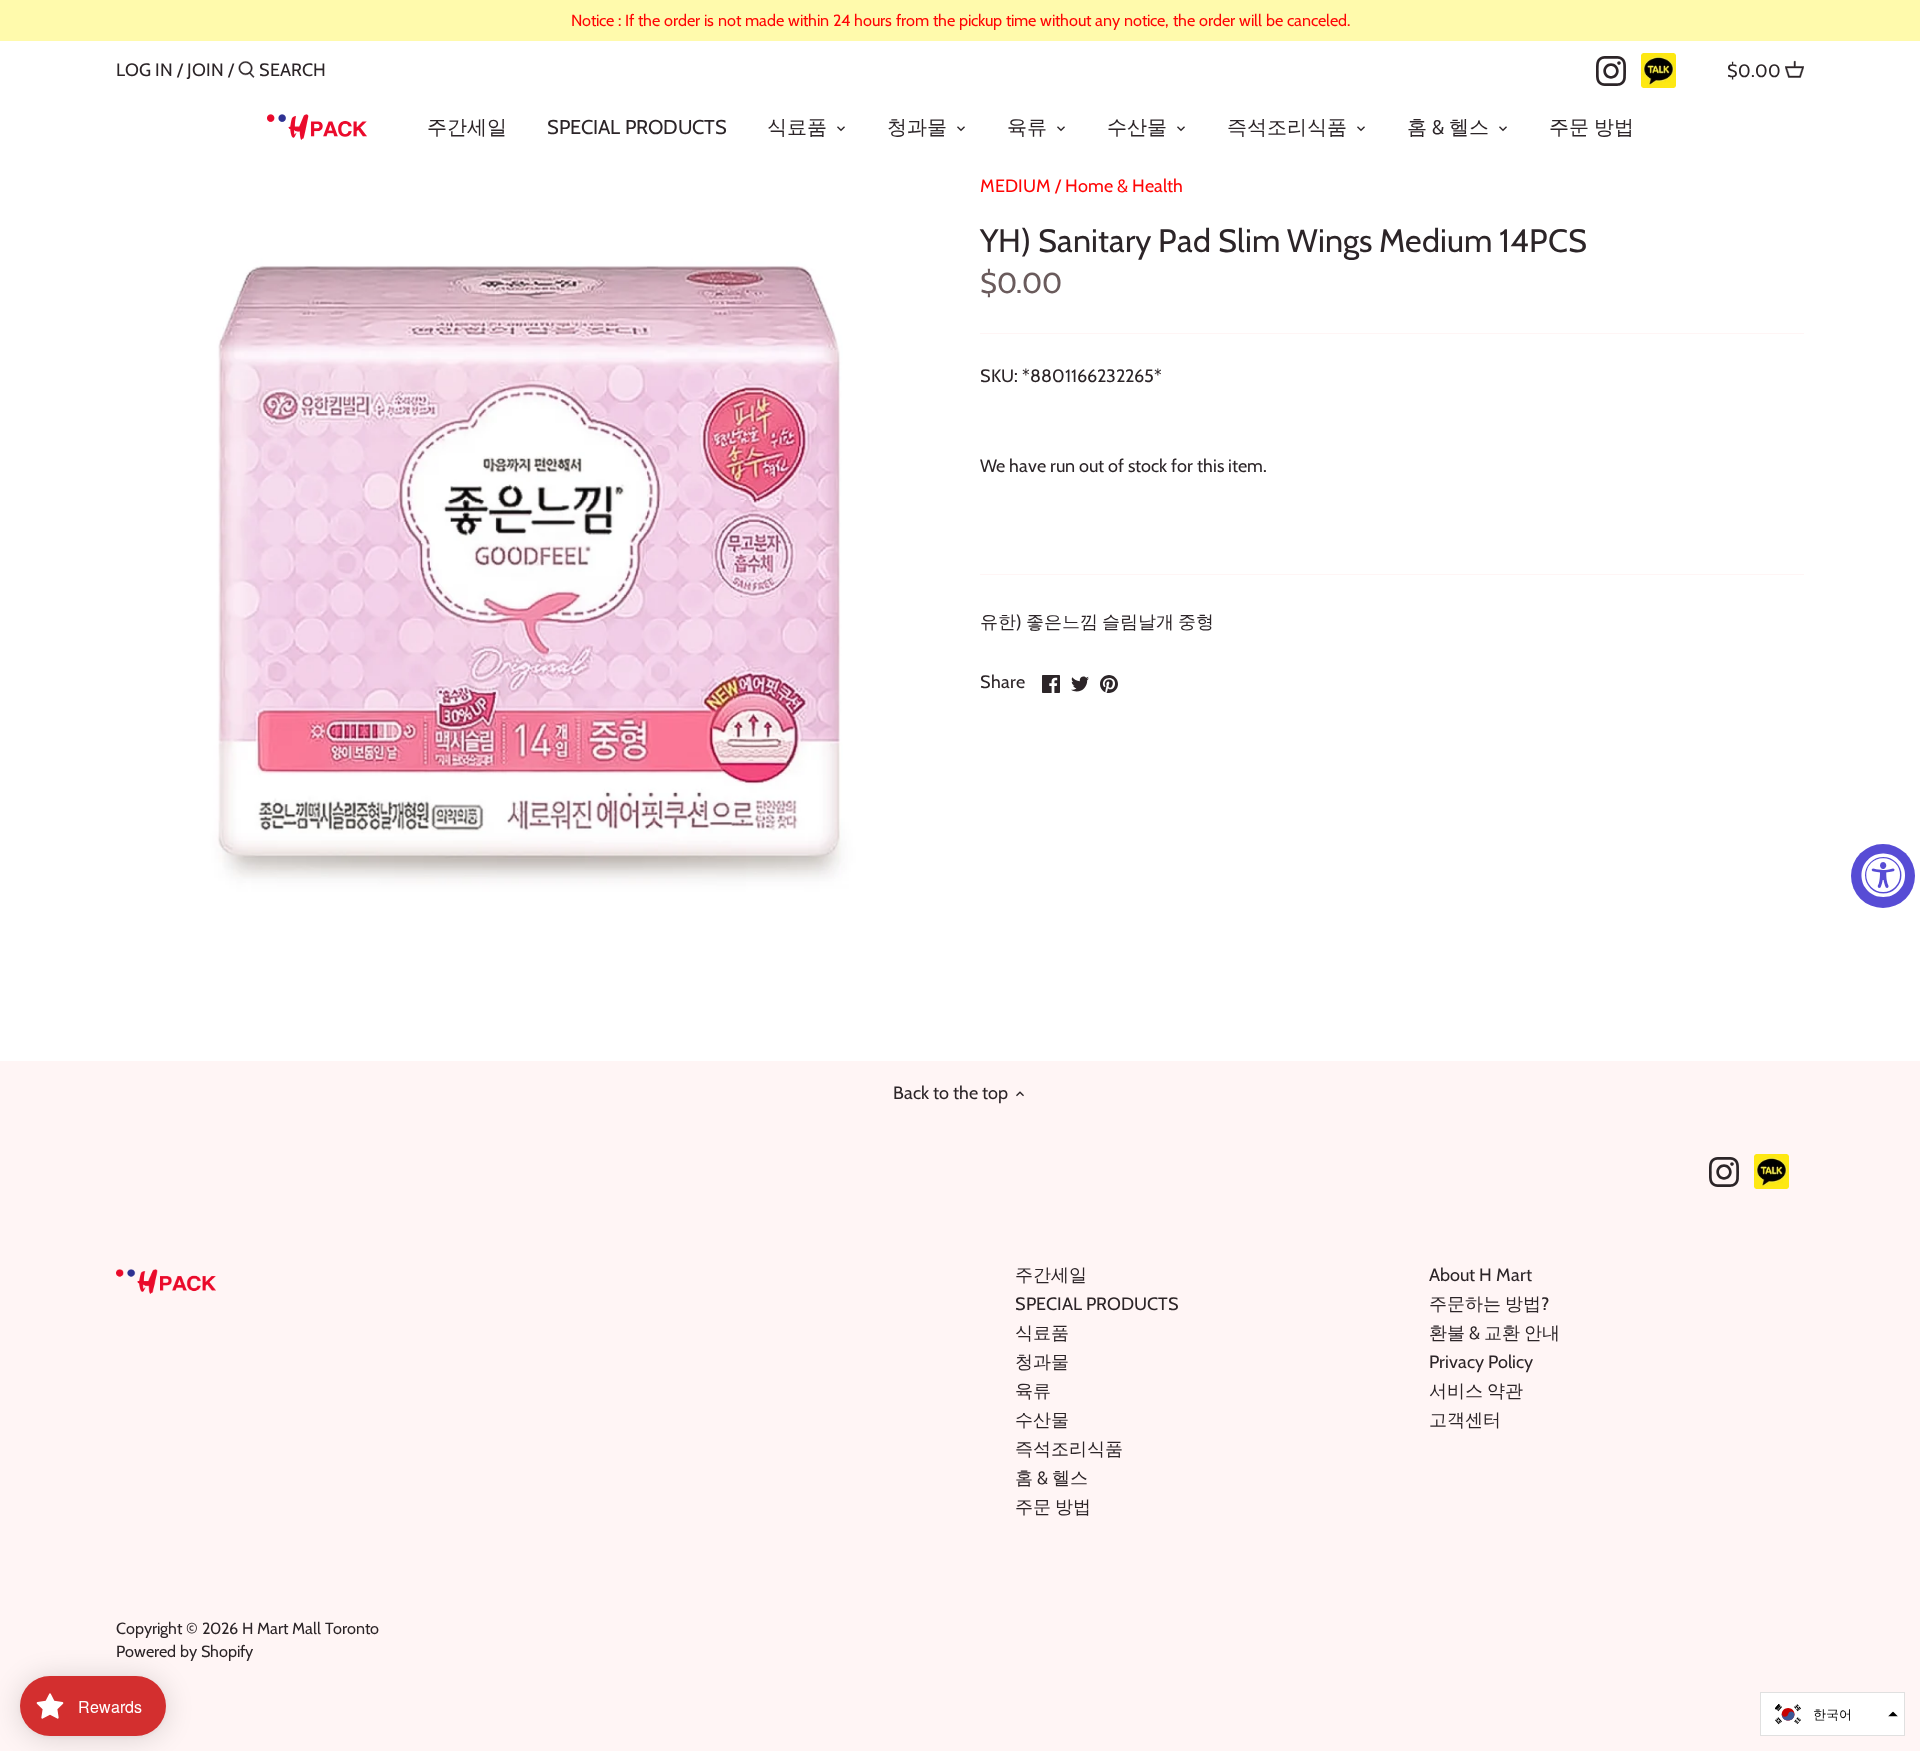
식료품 (1042, 1333)
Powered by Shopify (184, 1651)
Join (205, 70)
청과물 (1042, 1362)
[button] (1832, 1714)
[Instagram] (1611, 69)
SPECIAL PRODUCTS (1097, 1304)
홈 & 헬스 (1051, 1478)
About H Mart (1480, 1275)
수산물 (1042, 1420)
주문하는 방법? (1489, 1304)
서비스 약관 (1476, 1391)
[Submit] (246, 72)
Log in (144, 70)
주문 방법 (1053, 1507)
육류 (1033, 1391)
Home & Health (1124, 186)
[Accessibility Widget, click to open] (1883, 876)
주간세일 (1051, 1275)
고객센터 (1465, 1420)
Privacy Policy (1481, 1362)
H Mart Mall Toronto (310, 1628)
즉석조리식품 (1069, 1449)
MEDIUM (1015, 186)
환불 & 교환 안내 (1494, 1333)
